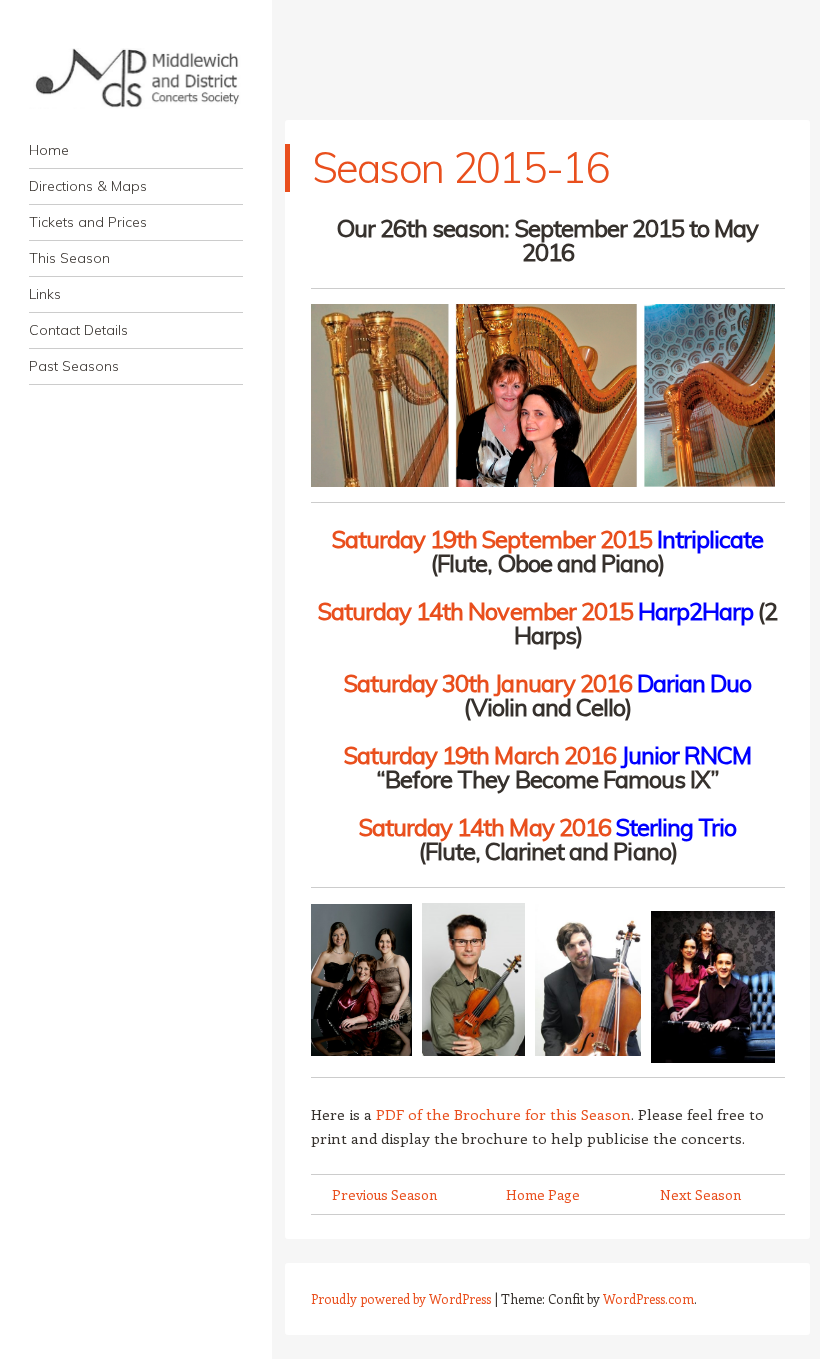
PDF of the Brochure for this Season (503, 1114)
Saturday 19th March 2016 (480, 755)
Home (49, 150)
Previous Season (384, 1194)
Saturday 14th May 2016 (485, 827)
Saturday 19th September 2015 (492, 539)
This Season (69, 258)
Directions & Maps (88, 186)
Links (45, 294)
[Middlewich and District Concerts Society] (136, 78)
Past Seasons (74, 366)
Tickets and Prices (88, 222)
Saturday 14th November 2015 (475, 611)
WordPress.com (648, 1298)
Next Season (700, 1194)
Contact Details (78, 330)
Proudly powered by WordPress (401, 1298)
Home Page (543, 1194)
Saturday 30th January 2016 (488, 683)
